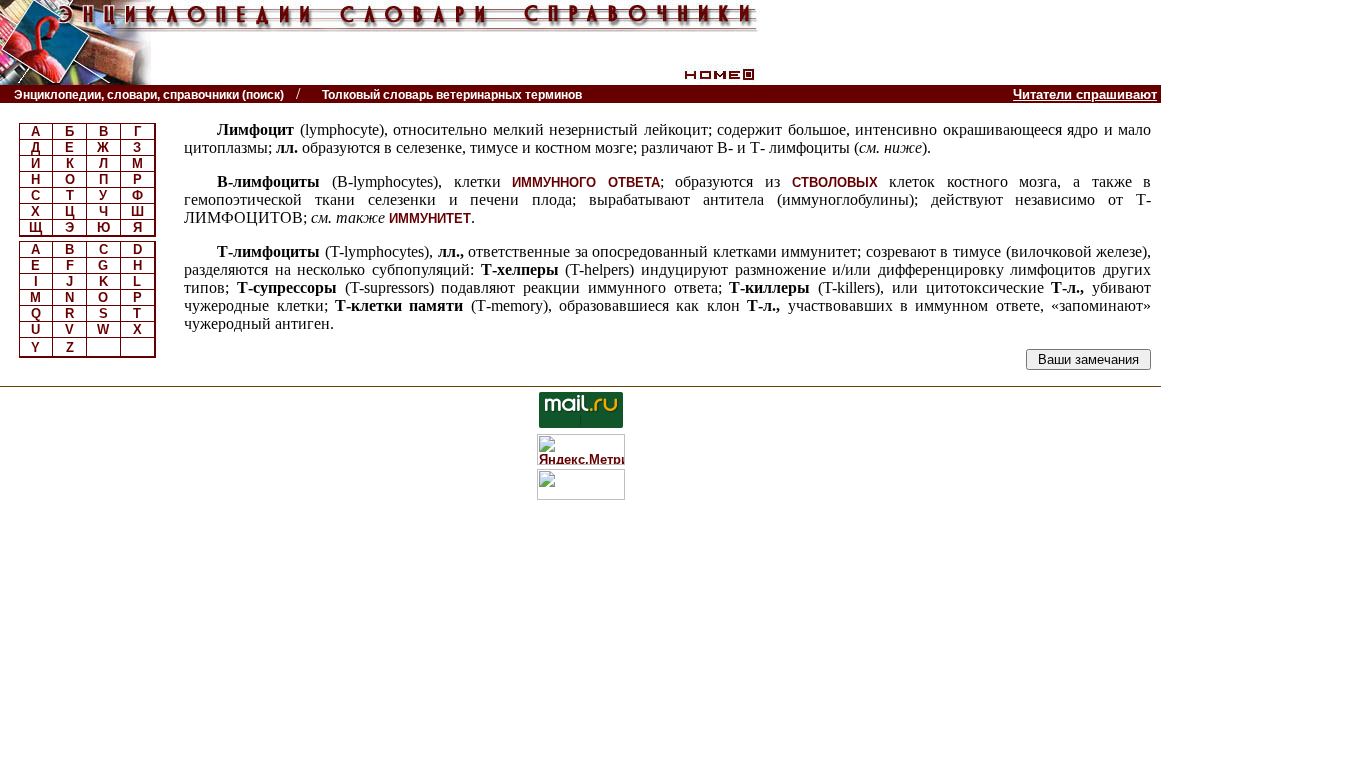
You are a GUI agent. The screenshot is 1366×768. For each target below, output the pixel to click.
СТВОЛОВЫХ (835, 182)
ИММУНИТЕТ (430, 218)
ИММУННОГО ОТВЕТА (586, 182)
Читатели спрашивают (1085, 94)
